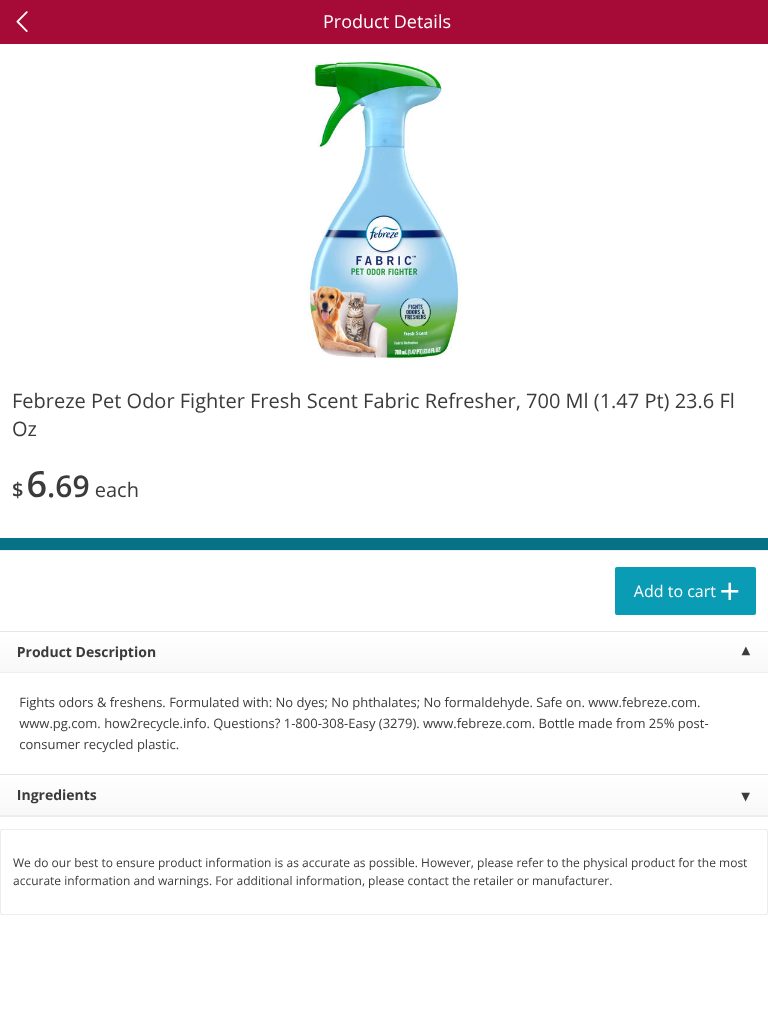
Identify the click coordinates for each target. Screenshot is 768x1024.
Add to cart (675, 591)
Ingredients (57, 795)
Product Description (86, 652)
